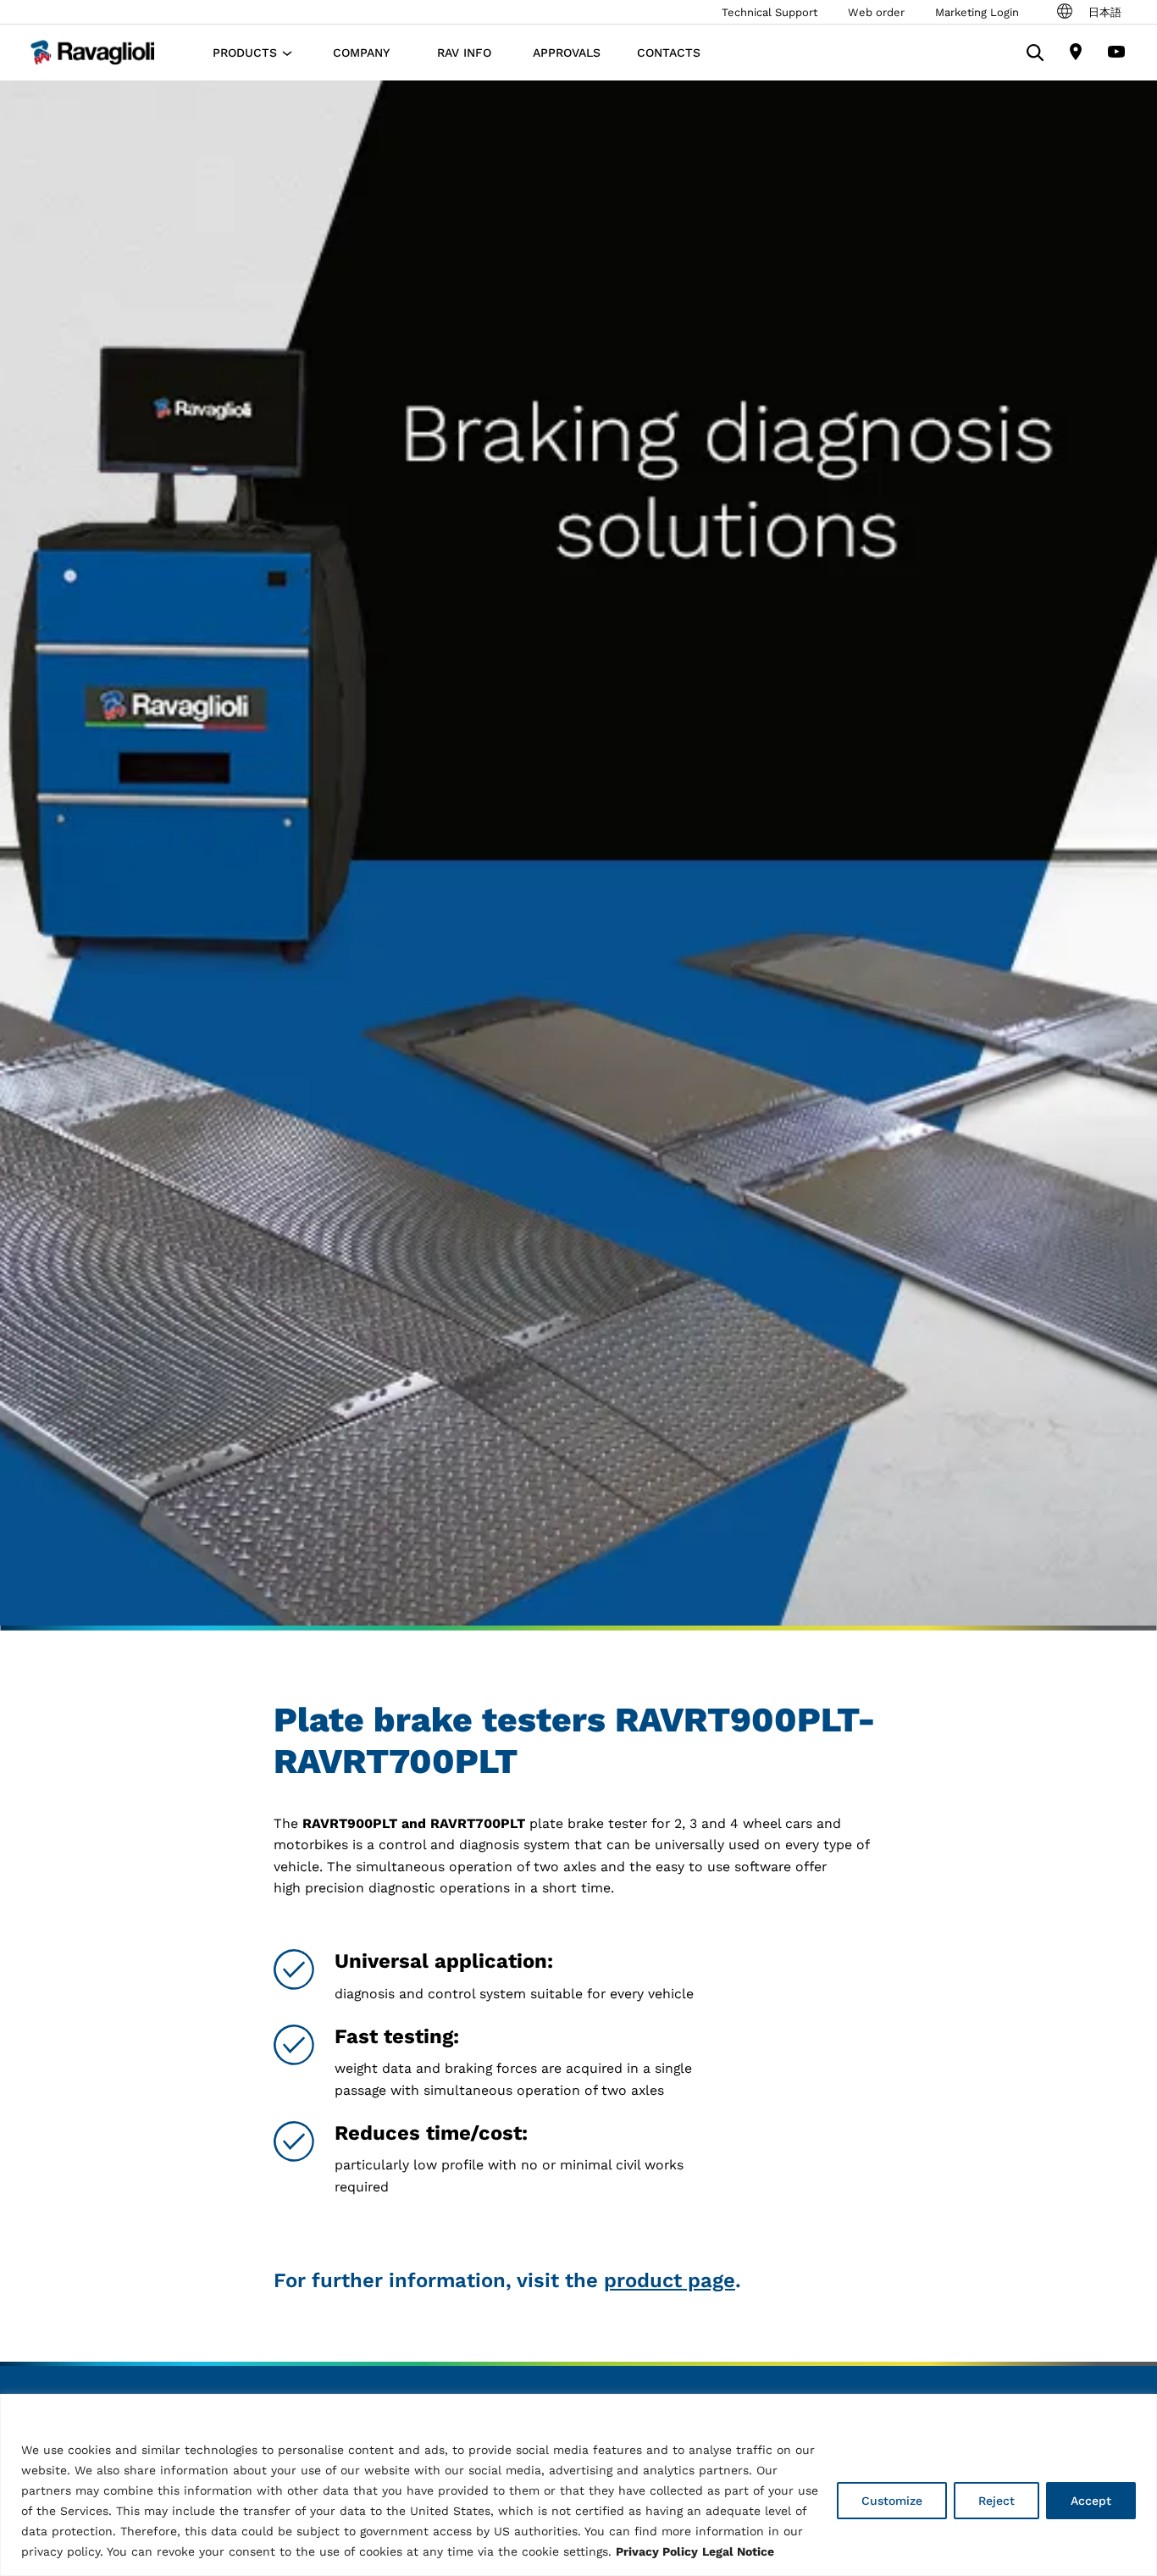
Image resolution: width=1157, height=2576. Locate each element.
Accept (1091, 2501)
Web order (876, 12)
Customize (892, 2501)
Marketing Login (977, 12)
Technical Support (769, 12)
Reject (996, 2501)
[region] (578, 2485)
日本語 (1105, 12)
